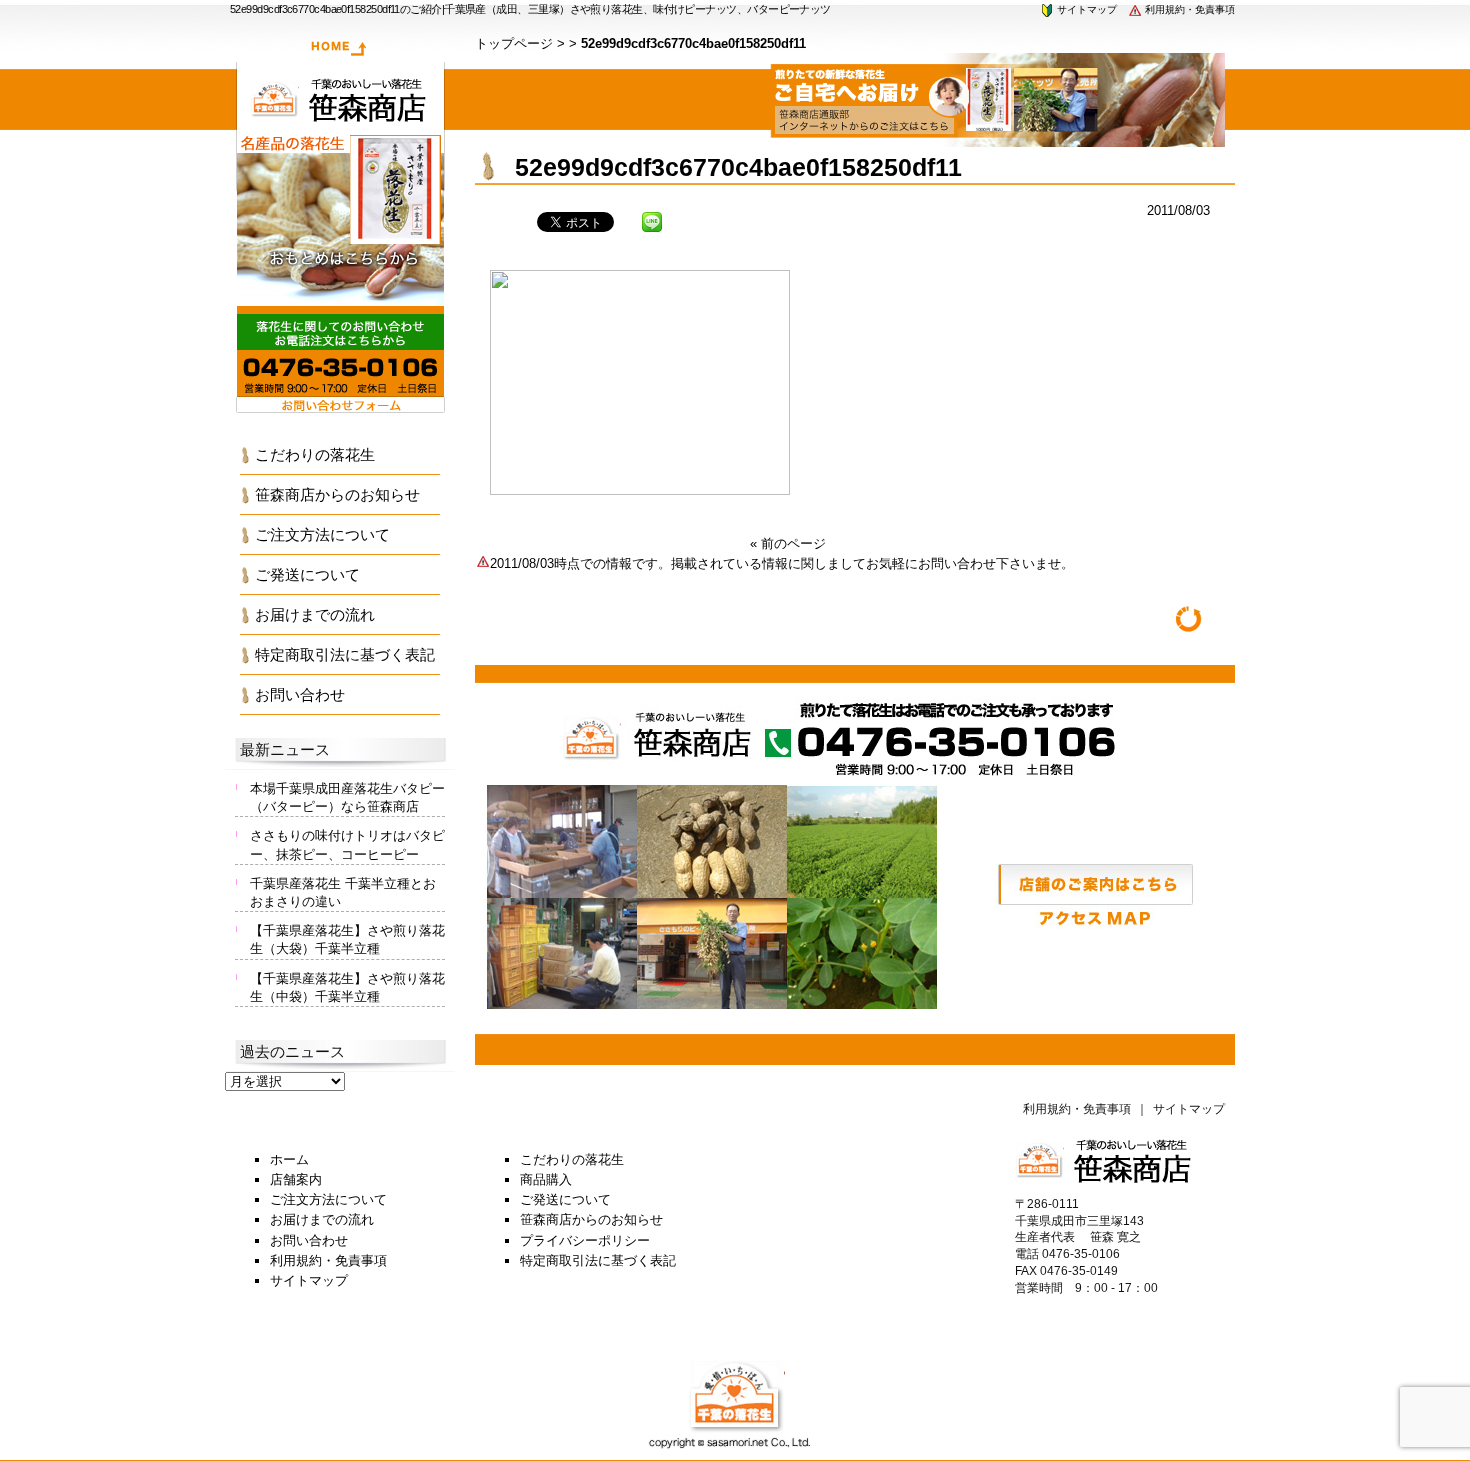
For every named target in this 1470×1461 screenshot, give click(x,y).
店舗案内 (296, 1179)
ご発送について (307, 574)
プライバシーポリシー (585, 1240)
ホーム (289, 1159)
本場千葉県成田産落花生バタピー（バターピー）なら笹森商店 (347, 797)
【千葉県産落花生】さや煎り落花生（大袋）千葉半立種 (347, 939)
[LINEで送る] (652, 220)
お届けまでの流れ (315, 614)
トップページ (514, 43)
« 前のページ (788, 543)
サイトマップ (1085, 9)
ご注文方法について (322, 534)
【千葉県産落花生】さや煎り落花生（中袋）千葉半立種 (347, 987)
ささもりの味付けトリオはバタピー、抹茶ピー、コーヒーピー (347, 844)
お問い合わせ (300, 694)
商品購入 (546, 1179)
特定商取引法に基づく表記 (345, 654)
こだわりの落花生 (315, 454)
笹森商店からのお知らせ (337, 494)
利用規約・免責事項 (1188, 9)
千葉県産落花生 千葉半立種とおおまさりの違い (343, 892)
